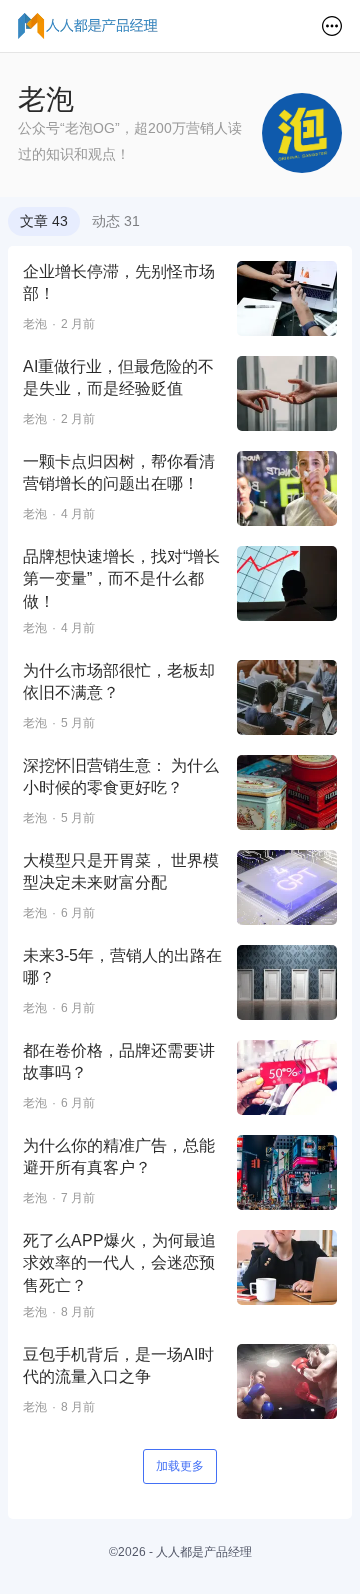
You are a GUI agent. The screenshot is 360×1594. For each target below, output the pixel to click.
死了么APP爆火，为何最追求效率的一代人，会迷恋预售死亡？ (119, 1263)
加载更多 (180, 1466)
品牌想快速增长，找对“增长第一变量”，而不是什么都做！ (121, 579)
